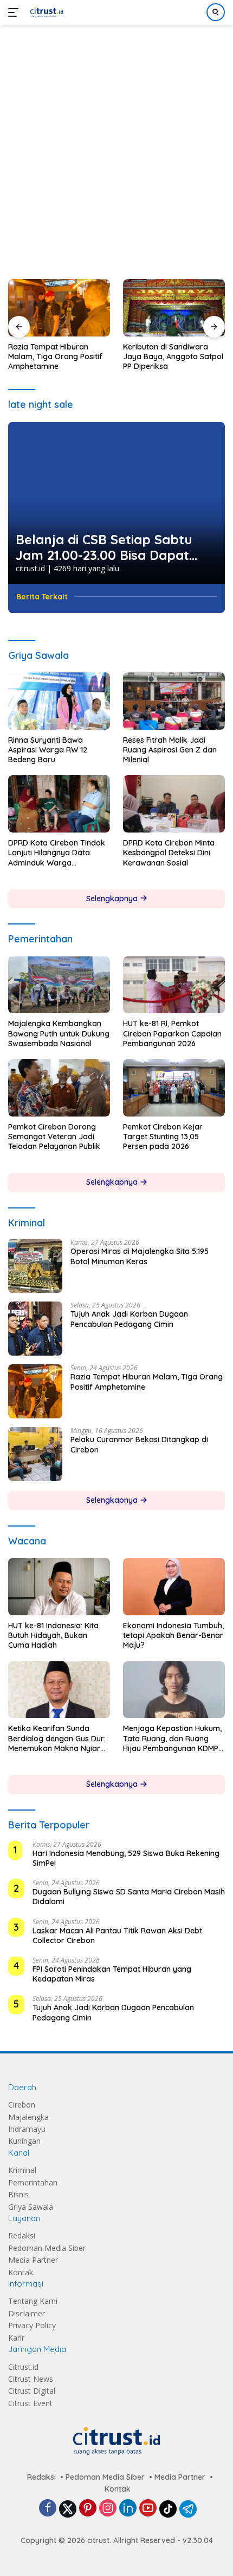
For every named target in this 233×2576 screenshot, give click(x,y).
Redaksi (22, 2235)
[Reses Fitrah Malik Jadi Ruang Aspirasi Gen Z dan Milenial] (174, 701)
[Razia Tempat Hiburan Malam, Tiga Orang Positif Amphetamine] (59, 308)
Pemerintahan (33, 2182)
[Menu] (15, 12)
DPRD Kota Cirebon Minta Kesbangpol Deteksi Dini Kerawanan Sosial (169, 853)
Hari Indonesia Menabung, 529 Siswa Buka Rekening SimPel (126, 1858)
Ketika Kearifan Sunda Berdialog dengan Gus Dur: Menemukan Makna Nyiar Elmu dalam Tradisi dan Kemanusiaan (57, 1738)
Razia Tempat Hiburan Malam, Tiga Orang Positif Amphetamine (55, 356)
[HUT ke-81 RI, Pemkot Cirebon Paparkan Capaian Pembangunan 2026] (174, 985)
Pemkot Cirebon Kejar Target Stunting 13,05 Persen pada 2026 (163, 1137)
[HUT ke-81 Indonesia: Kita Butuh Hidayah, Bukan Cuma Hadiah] (59, 1587)
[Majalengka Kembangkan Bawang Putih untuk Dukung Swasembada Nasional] (59, 985)
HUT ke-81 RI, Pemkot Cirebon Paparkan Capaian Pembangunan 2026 (172, 1033)
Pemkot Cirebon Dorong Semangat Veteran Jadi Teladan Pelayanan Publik (54, 1137)
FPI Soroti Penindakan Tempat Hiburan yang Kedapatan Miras (112, 1974)
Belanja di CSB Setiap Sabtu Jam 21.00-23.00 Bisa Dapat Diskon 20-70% (104, 547)
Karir (16, 2338)
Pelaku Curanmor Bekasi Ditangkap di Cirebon (139, 1444)
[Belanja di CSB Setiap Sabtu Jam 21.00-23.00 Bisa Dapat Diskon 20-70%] (116, 503)
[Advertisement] (116, 147)
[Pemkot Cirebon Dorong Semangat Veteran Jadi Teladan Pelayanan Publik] (59, 1088)
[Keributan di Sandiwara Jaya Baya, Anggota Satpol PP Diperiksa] (174, 308)
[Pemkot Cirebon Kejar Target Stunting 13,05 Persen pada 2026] (174, 1088)
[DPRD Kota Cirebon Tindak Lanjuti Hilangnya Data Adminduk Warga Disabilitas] (59, 804)
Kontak (21, 2272)
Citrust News (31, 2379)
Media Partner (33, 2260)
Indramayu (27, 2129)
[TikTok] (168, 2509)
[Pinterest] (88, 2509)
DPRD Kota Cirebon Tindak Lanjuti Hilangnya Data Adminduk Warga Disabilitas (57, 853)
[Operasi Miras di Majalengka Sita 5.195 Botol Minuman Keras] (35, 1266)
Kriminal (22, 2170)
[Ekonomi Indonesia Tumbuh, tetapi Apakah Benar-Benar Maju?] (174, 1587)
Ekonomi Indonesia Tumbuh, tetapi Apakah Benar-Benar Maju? (173, 1635)
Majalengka (28, 2117)
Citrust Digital (32, 2391)
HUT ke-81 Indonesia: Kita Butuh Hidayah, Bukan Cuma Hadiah (53, 1635)
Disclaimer (27, 2313)
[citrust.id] (45, 12)
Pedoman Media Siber (47, 2248)
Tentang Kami (33, 2301)
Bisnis (18, 2194)
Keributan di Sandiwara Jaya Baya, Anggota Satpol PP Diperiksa (173, 356)
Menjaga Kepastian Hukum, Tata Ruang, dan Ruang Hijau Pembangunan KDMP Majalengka (172, 1738)
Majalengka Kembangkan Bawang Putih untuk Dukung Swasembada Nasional (59, 1033)
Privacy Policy (32, 2325)
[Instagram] (108, 2509)
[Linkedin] (128, 2509)
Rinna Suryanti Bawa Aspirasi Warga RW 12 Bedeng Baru (48, 750)
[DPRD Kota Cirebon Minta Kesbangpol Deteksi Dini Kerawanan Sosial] (174, 804)
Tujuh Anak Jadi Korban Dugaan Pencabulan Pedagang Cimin (129, 1319)
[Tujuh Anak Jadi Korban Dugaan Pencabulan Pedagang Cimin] (35, 1329)
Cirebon (22, 2105)
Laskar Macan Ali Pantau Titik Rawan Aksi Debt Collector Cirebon (117, 1936)
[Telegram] (188, 2509)
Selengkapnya (113, 899)
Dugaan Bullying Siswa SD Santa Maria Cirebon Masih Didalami (129, 1897)
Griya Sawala (31, 2207)
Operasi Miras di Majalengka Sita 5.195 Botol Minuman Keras (140, 1256)
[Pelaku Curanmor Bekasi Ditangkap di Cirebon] (35, 1454)
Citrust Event (30, 2403)
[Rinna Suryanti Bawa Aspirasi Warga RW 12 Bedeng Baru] (59, 701)
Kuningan (24, 2141)
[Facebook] (48, 2509)
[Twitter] (68, 2509)
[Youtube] (148, 2509)
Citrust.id (23, 2367)
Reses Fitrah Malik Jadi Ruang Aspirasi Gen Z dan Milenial (170, 750)
